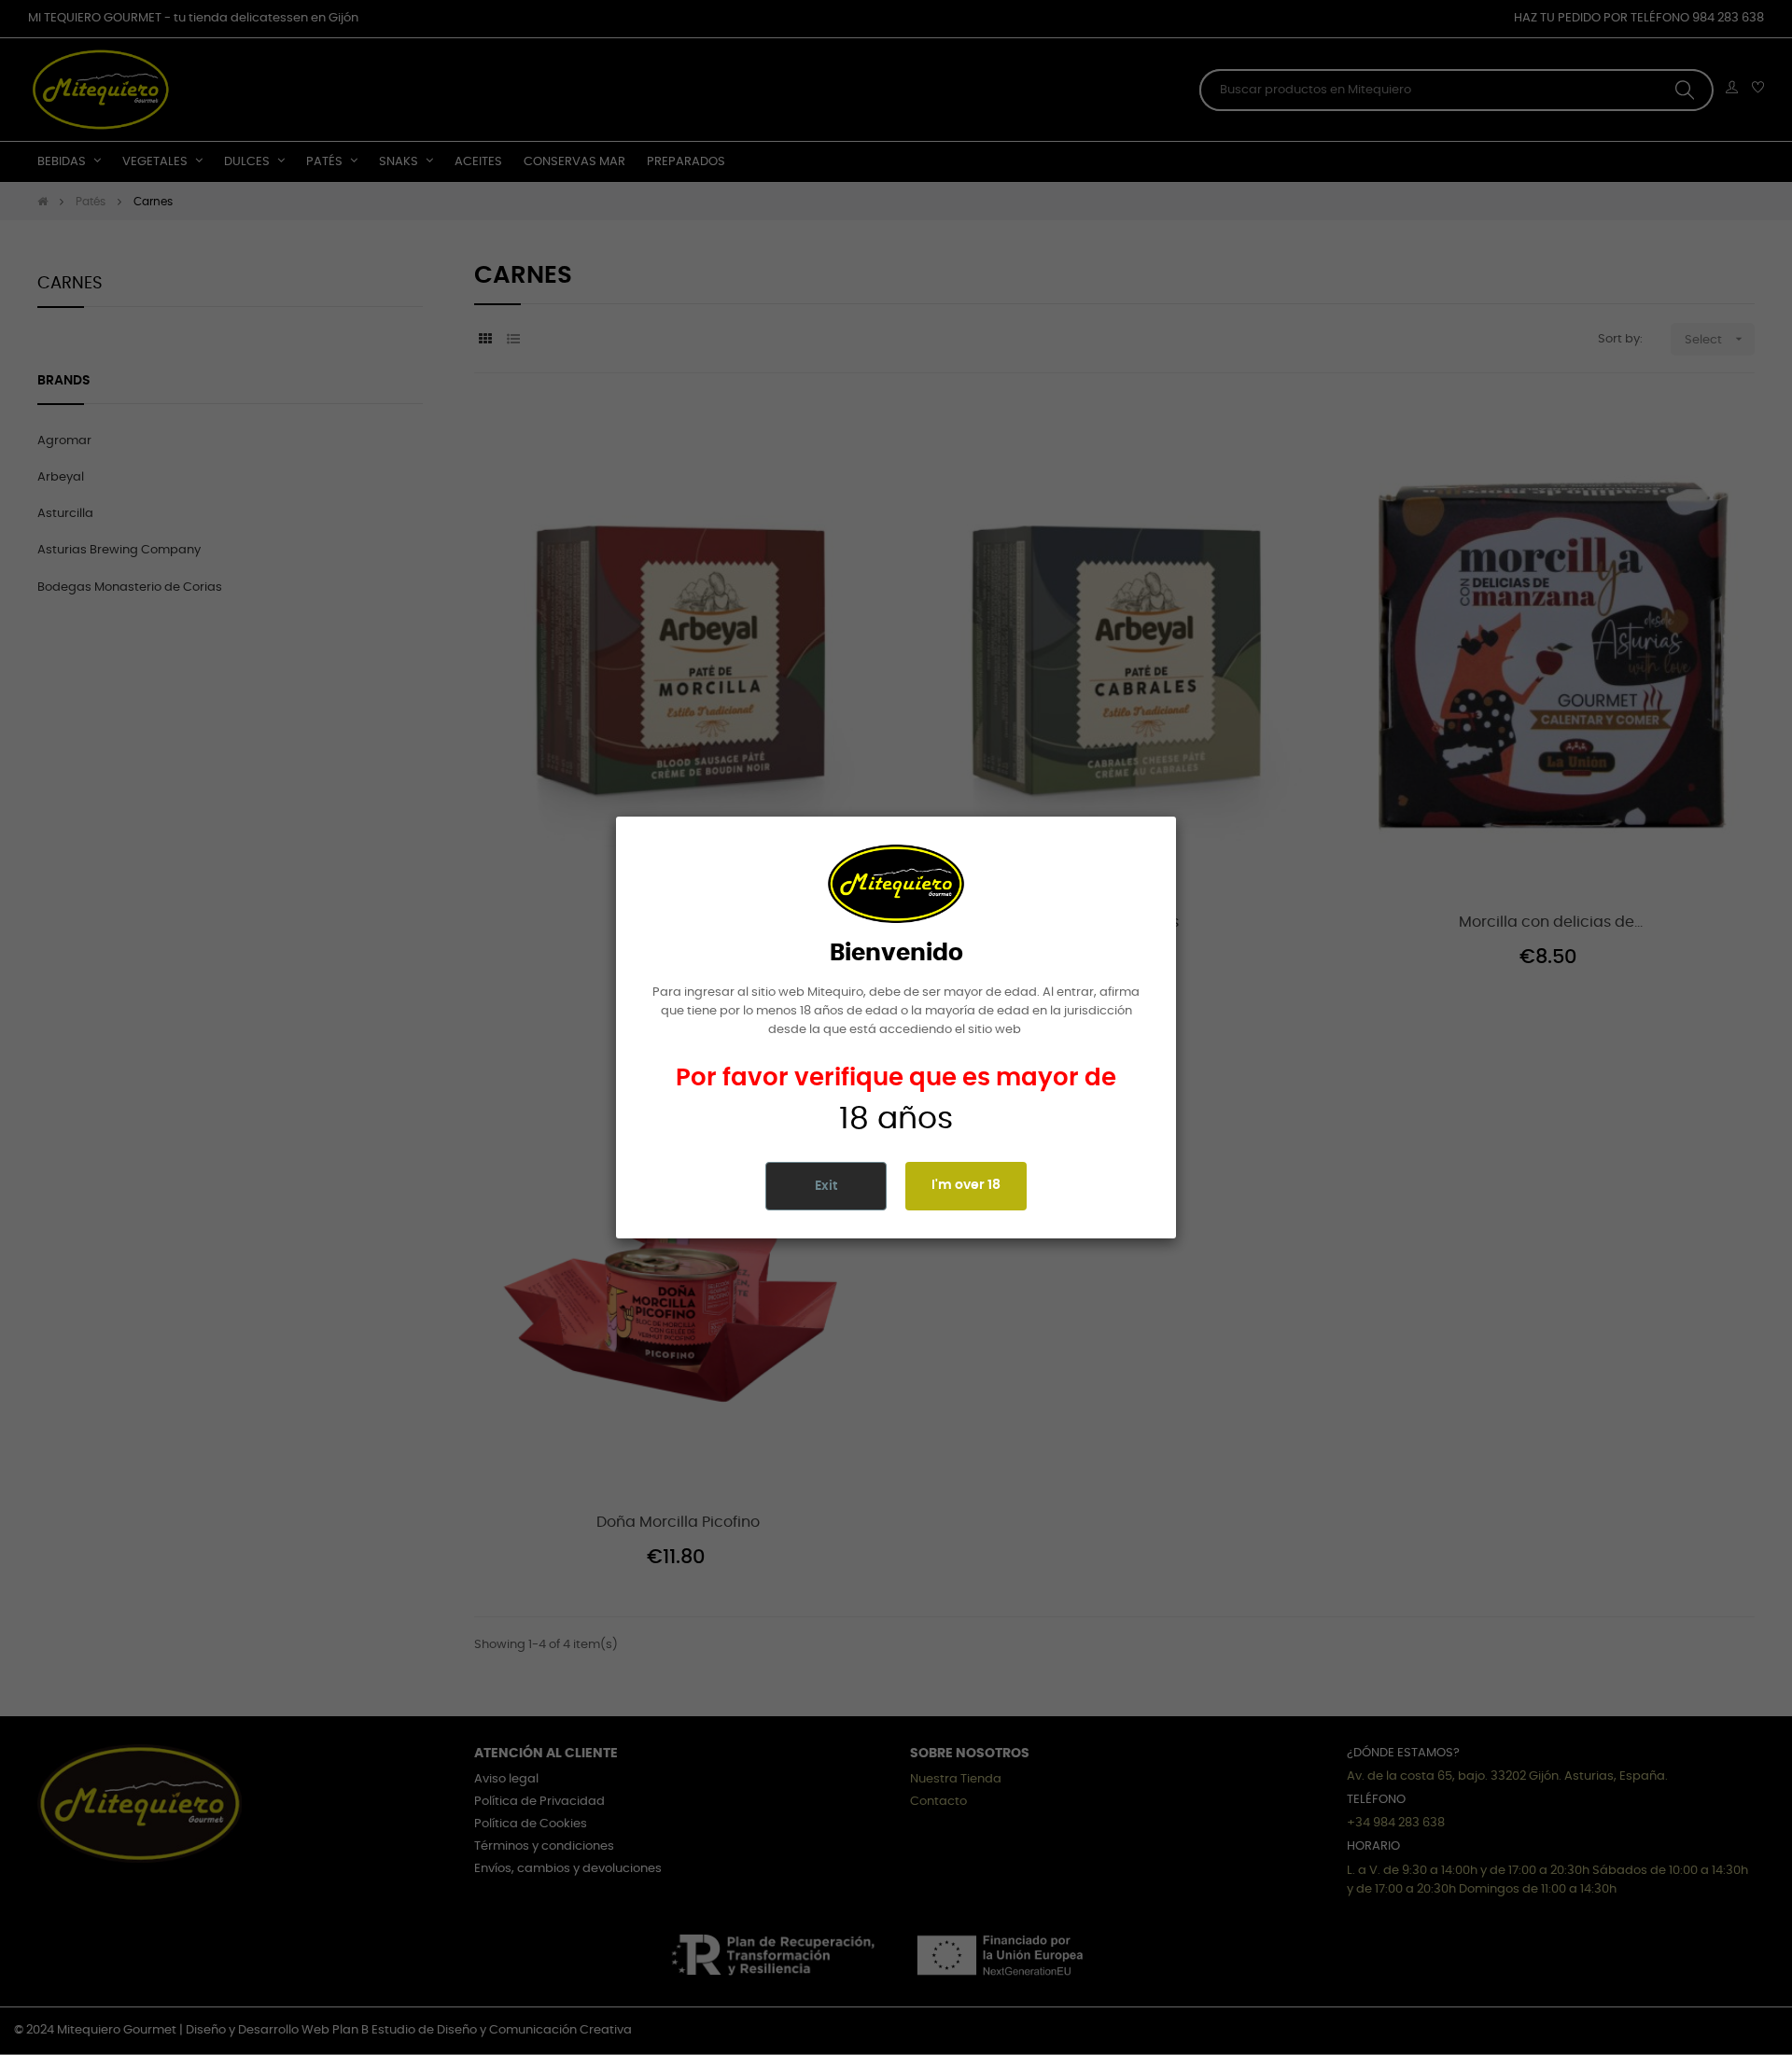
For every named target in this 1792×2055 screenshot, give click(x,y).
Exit (826, 1186)
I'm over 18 (966, 1185)
